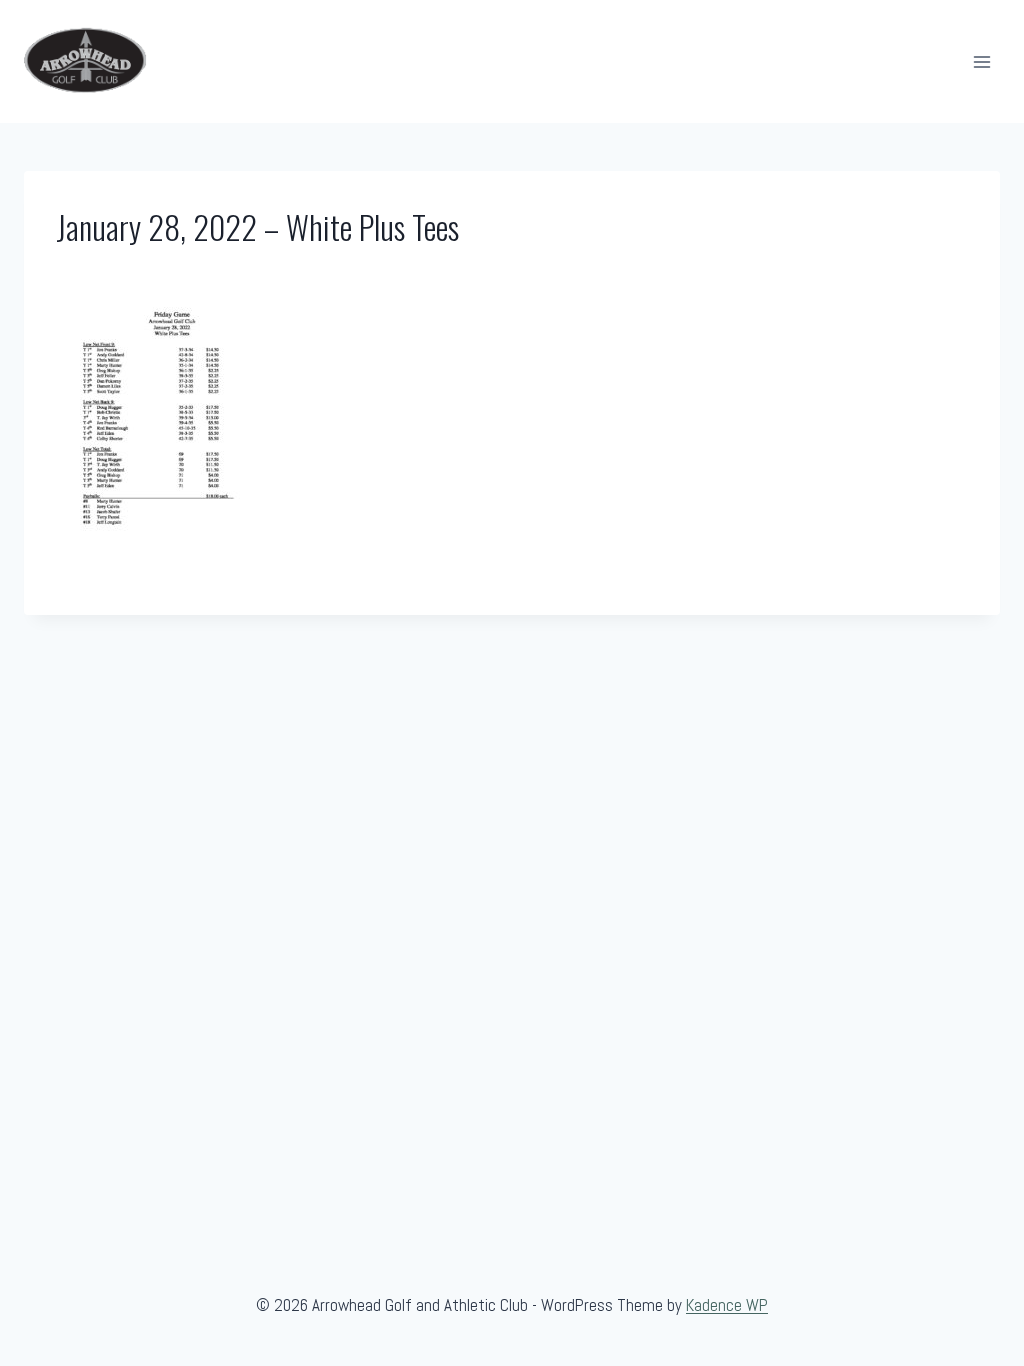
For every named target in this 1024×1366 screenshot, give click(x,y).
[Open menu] (981, 61)
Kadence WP (727, 1305)
